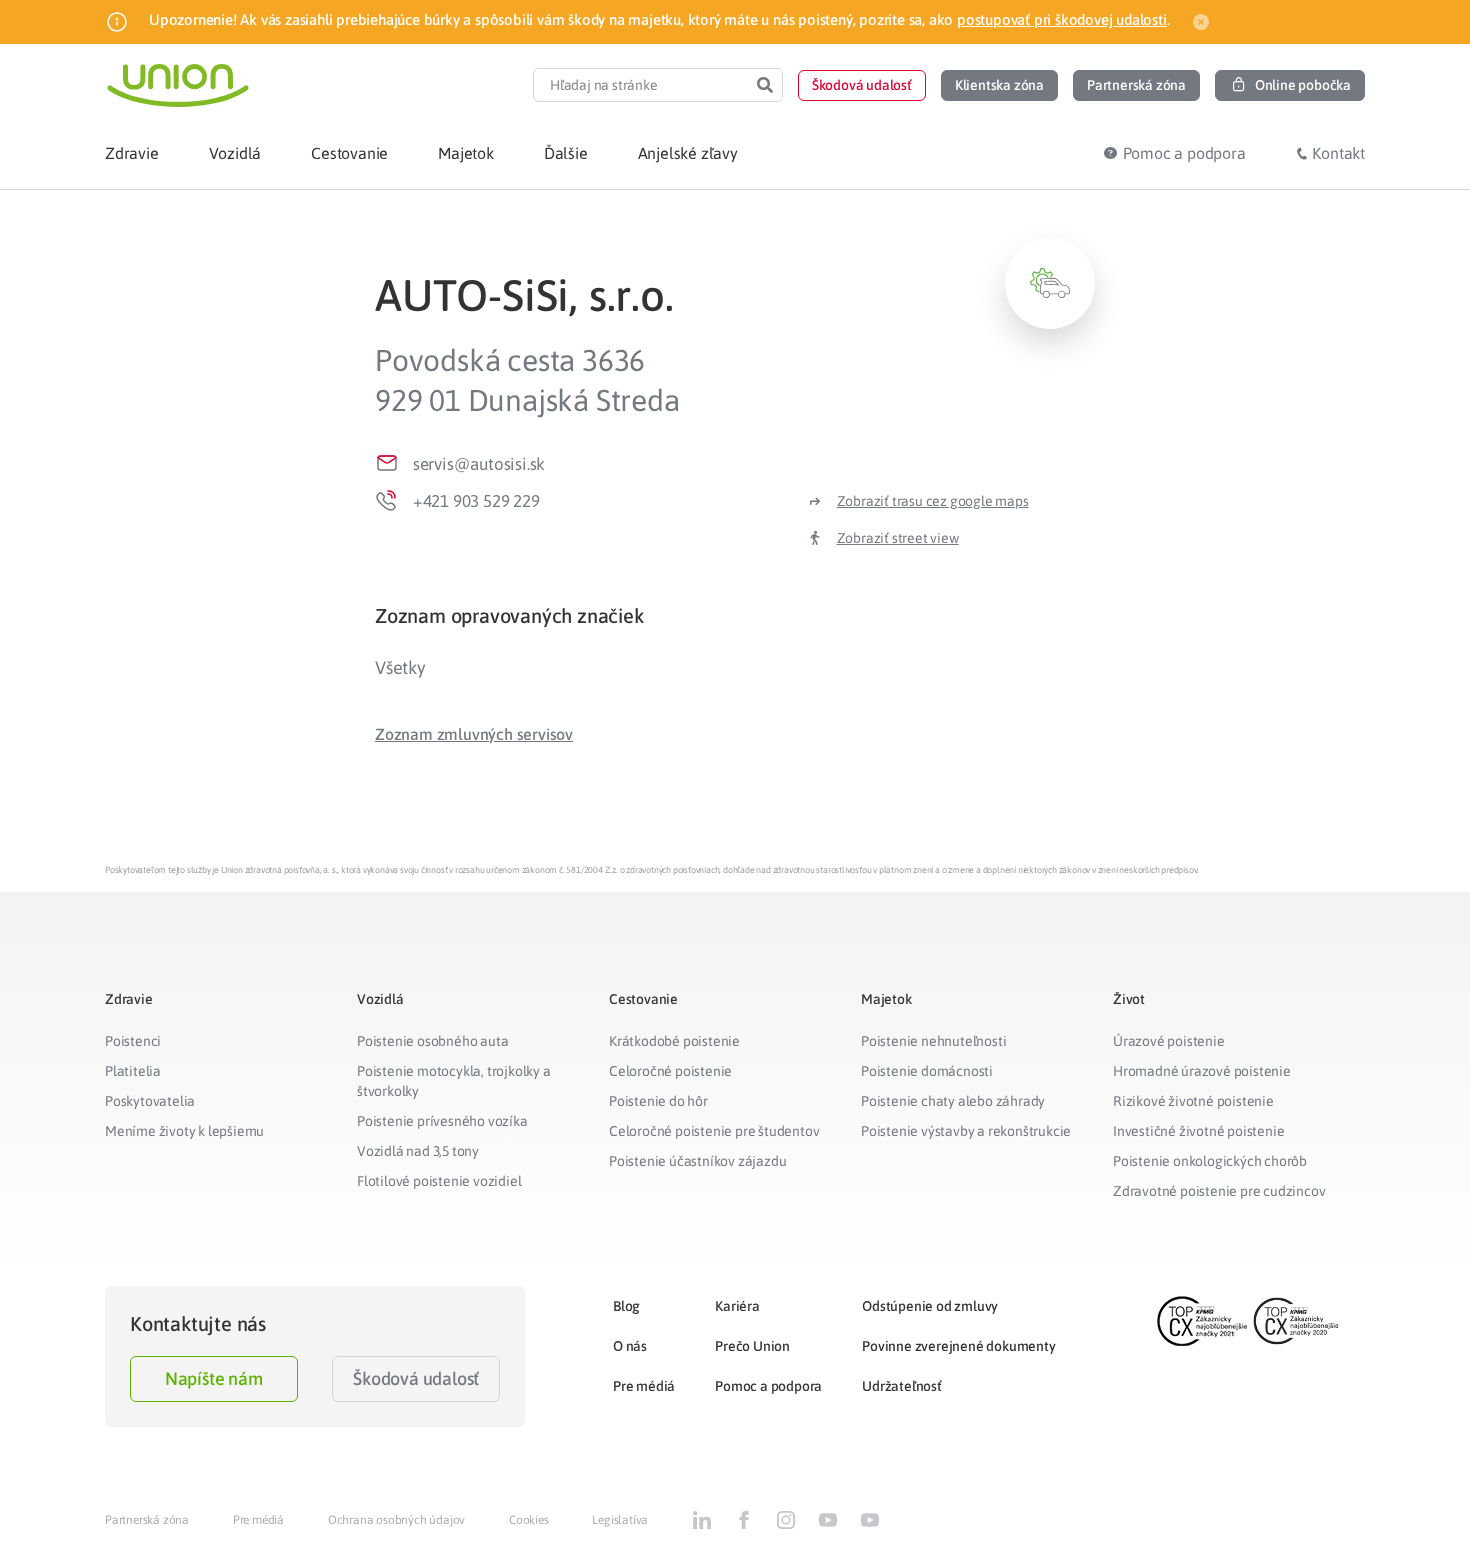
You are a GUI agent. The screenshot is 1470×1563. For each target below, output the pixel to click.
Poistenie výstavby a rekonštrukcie (966, 1131)
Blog (626, 1306)
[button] (862, 85)
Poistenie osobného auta (432, 1041)
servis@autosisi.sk (479, 464)
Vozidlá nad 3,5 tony (418, 1151)
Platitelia (133, 1071)
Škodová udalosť (416, 1378)
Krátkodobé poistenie (674, 1041)
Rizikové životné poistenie (1193, 1101)
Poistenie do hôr (658, 1101)
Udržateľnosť (902, 1386)
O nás (630, 1346)
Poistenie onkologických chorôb (1210, 1161)
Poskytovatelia (150, 1101)
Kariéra (737, 1306)
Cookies (529, 1520)
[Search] (765, 85)
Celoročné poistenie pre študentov (714, 1131)
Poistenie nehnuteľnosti (933, 1041)
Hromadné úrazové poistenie (1202, 1071)
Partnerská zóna (147, 1520)
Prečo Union (752, 1346)
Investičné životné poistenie (1198, 1131)
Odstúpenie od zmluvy (930, 1306)
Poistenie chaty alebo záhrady (953, 1101)
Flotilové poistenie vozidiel (439, 1181)
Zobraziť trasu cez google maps (933, 501)
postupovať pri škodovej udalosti (1062, 19)
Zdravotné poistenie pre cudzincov (1219, 1191)
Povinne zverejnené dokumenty (958, 1346)
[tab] (735, 615)
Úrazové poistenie (1169, 1041)
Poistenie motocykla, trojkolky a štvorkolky (454, 1081)
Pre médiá (644, 1386)
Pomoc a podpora (768, 1386)
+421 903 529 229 (476, 501)
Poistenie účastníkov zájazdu (697, 1161)
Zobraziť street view (898, 538)
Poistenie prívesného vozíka (442, 1121)
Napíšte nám (214, 1378)
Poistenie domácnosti (927, 1071)
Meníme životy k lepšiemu (184, 1131)
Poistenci (133, 1041)
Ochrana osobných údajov (396, 1520)
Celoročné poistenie (670, 1071)
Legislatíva (620, 1520)
